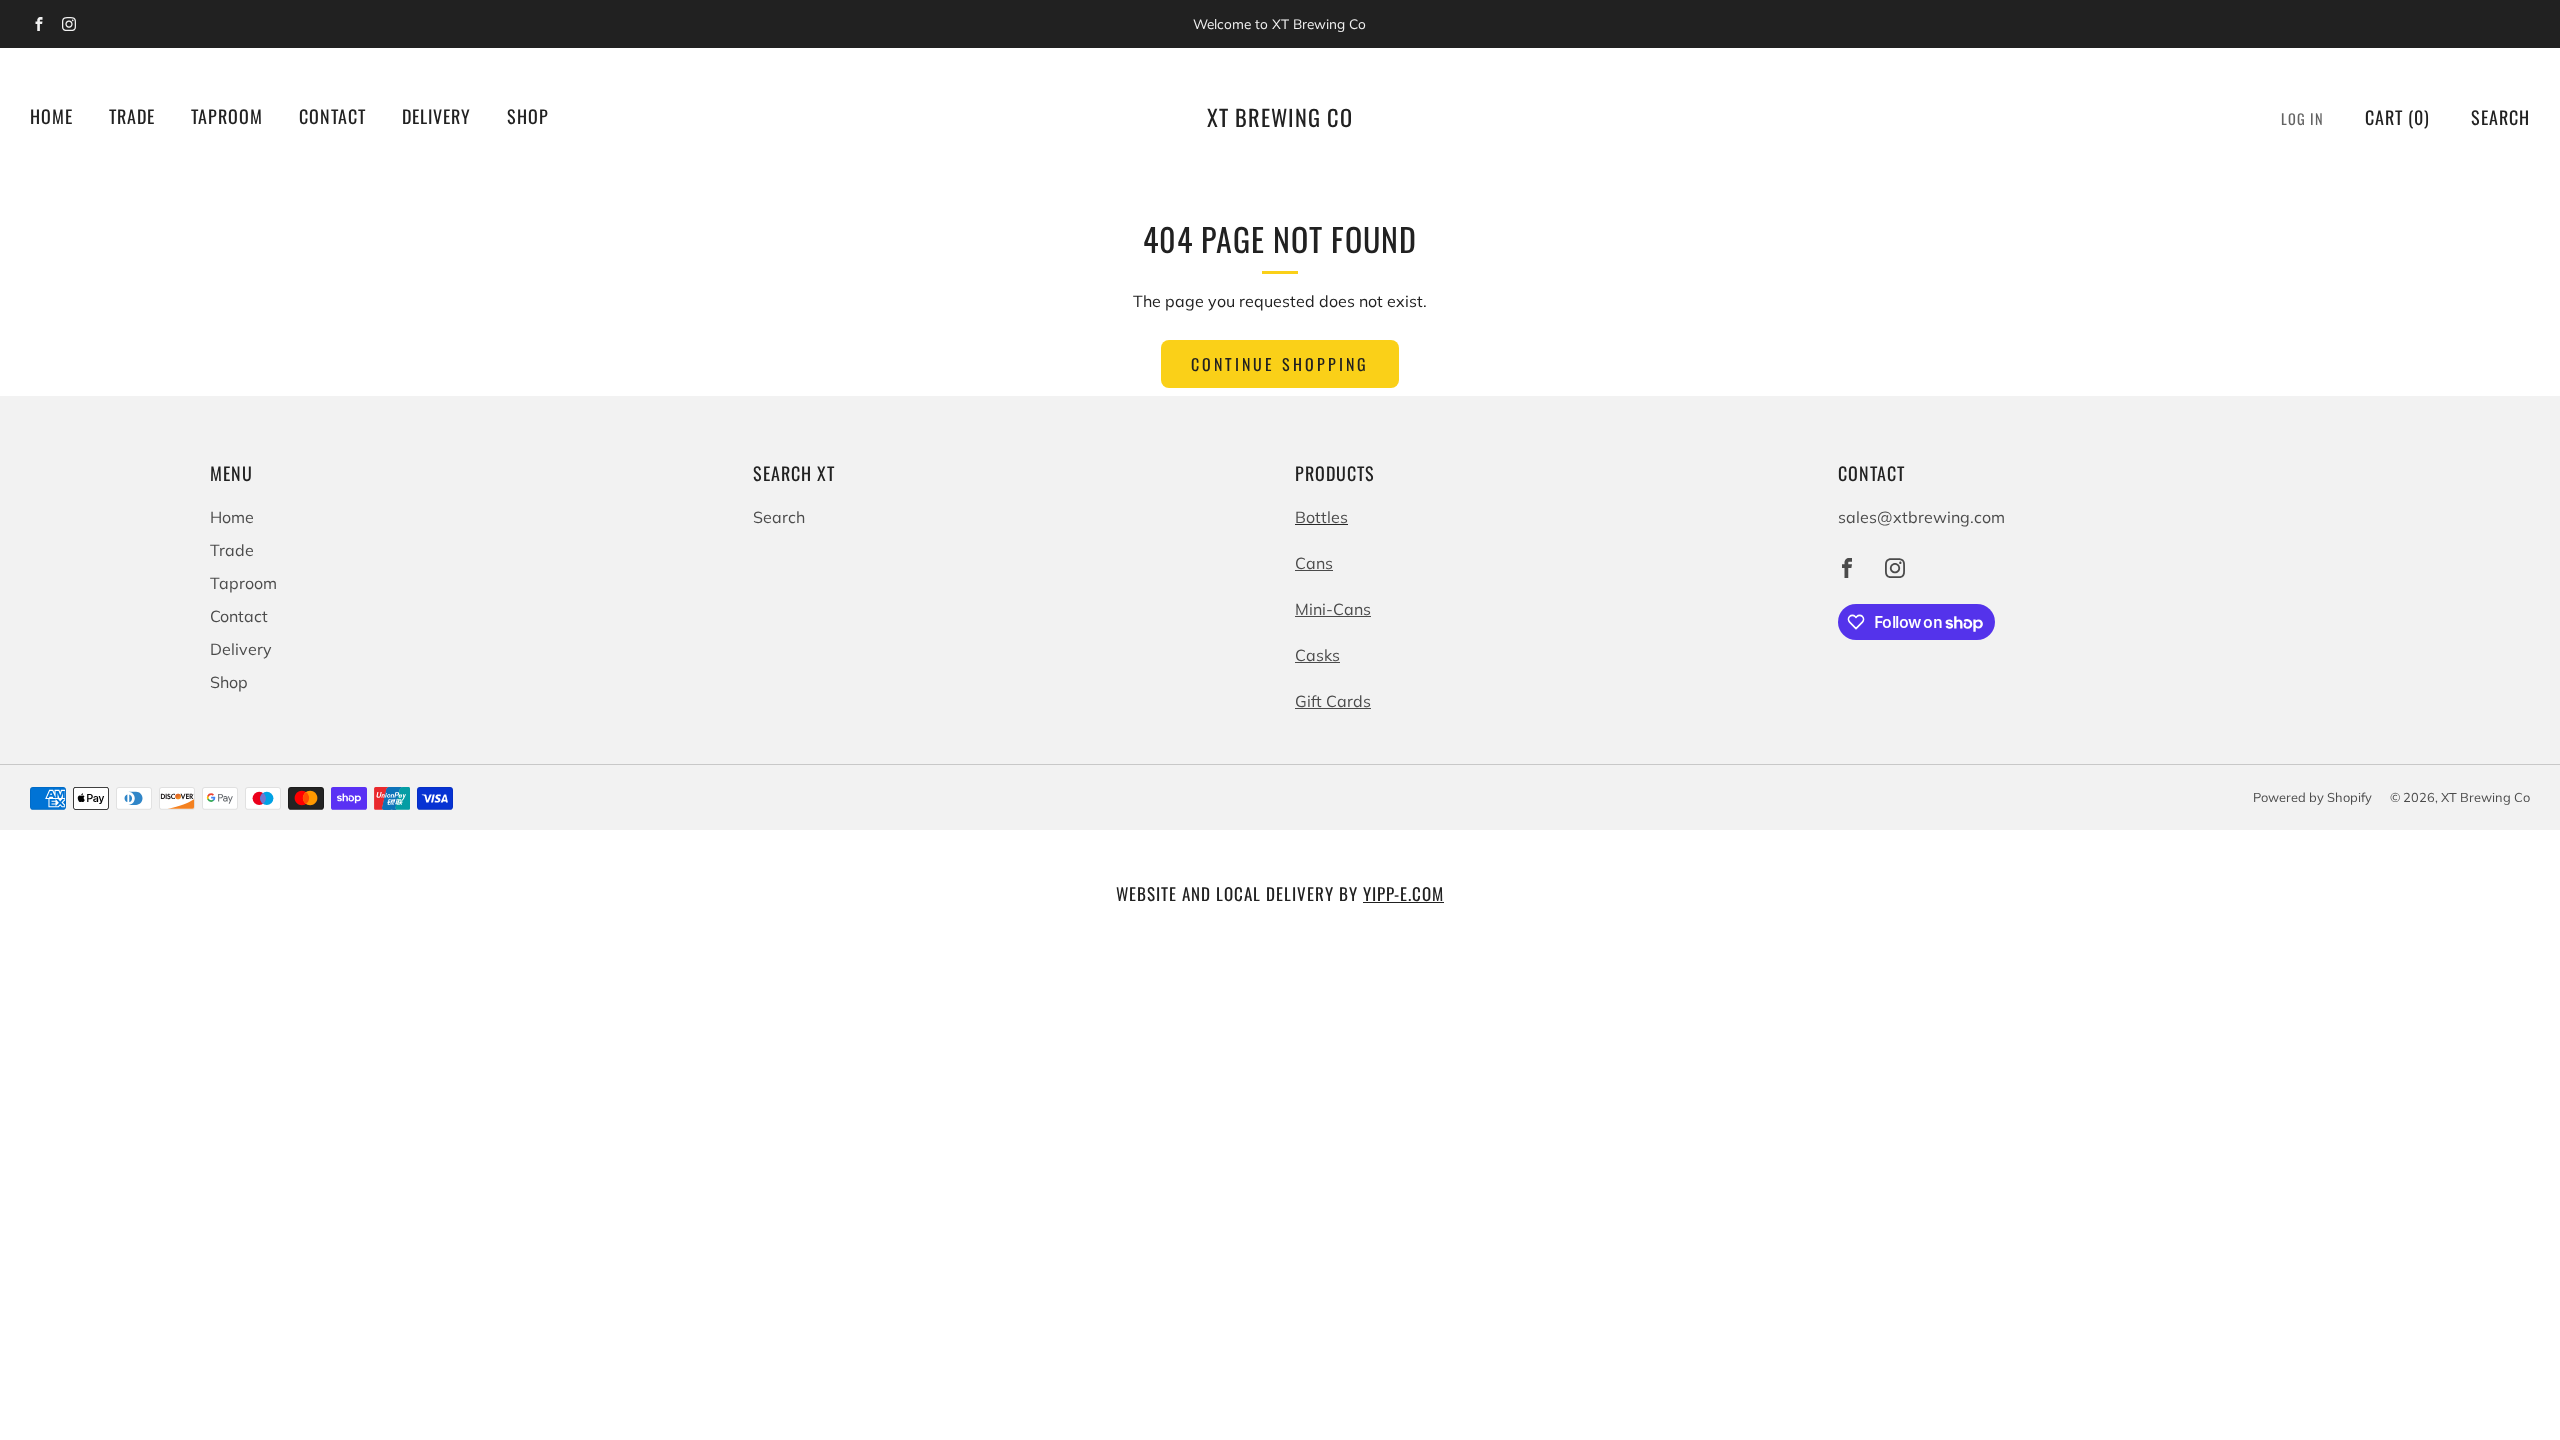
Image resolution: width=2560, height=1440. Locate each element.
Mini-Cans (1333, 609)
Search (2500, 117)
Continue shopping (1280, 364)
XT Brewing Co (1280, 117)
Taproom (227, 116)
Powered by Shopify (2312, 797)
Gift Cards (1333, 701)
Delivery (436, 116)
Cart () (2397, 117)
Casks (1317, 655)
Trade (132, 116)
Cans (1314, 563)
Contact (332, 116)
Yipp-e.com (1403, 893)
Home (51, 116)
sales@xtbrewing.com (1921, 517)
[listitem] (1280, 24)
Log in (2302, 118)
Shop (528, 116)
